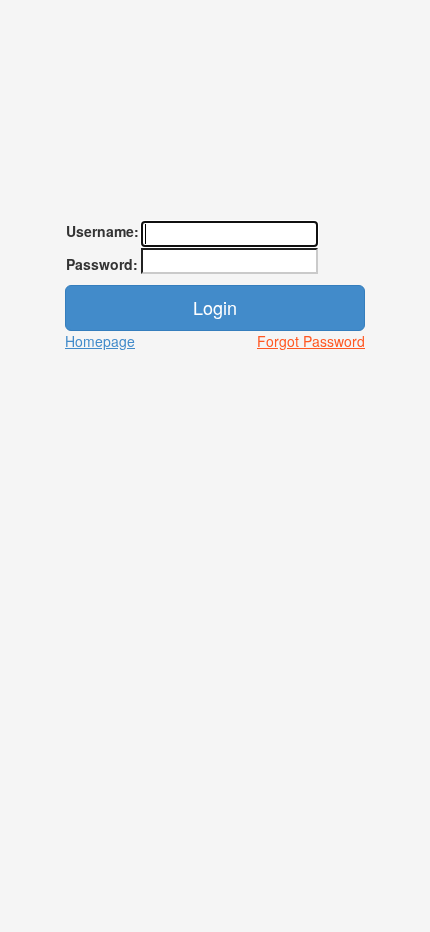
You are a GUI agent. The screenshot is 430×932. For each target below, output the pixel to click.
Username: (102, 231)
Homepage (100, 341)
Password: (102, 264)
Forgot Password (311, 341)
